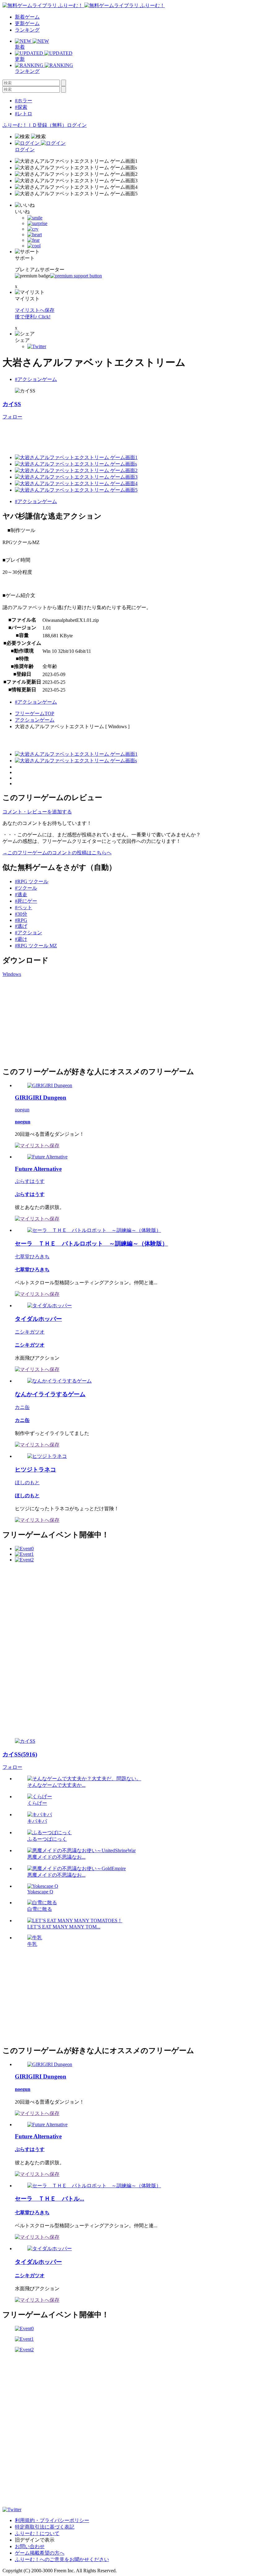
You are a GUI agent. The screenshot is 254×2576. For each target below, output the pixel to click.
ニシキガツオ (30, 1332)
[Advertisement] (115, 434)
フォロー (12, 417)
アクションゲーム (35, 720)
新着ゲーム (27, 17)
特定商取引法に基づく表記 (45, 2527)
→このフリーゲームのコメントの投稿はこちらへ (57, 853)
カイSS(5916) (20, 1754)
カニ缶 (22, 1407)
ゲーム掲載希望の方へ (40, 2553)
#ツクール (26, 888)
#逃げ (21, 926)
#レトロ (24, 114)
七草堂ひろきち (32, 1257)
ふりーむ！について (37, 2533)
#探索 (21, 107)
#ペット (24, 907)
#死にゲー (26, 901)
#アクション (28, 933)
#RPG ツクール (32, 881)
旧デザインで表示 (35, 2540)
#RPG (21, 920)
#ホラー (24, 101)
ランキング (27, 30)
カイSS (12, 404)
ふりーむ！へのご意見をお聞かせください (62, 2559)
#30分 (21, 914)
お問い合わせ (30, 2546)
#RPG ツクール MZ (36, 946)
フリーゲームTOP (35, 713)
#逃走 (21, 894)
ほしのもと (27, 1483)
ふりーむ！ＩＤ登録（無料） (35, 125)
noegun (22, 1110)
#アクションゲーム (36, 379)
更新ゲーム (27, 23)
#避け (21, 939)
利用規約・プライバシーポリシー (52, 2520)
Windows (12, 974)
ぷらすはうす (30, 1181)
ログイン (77, 125)
